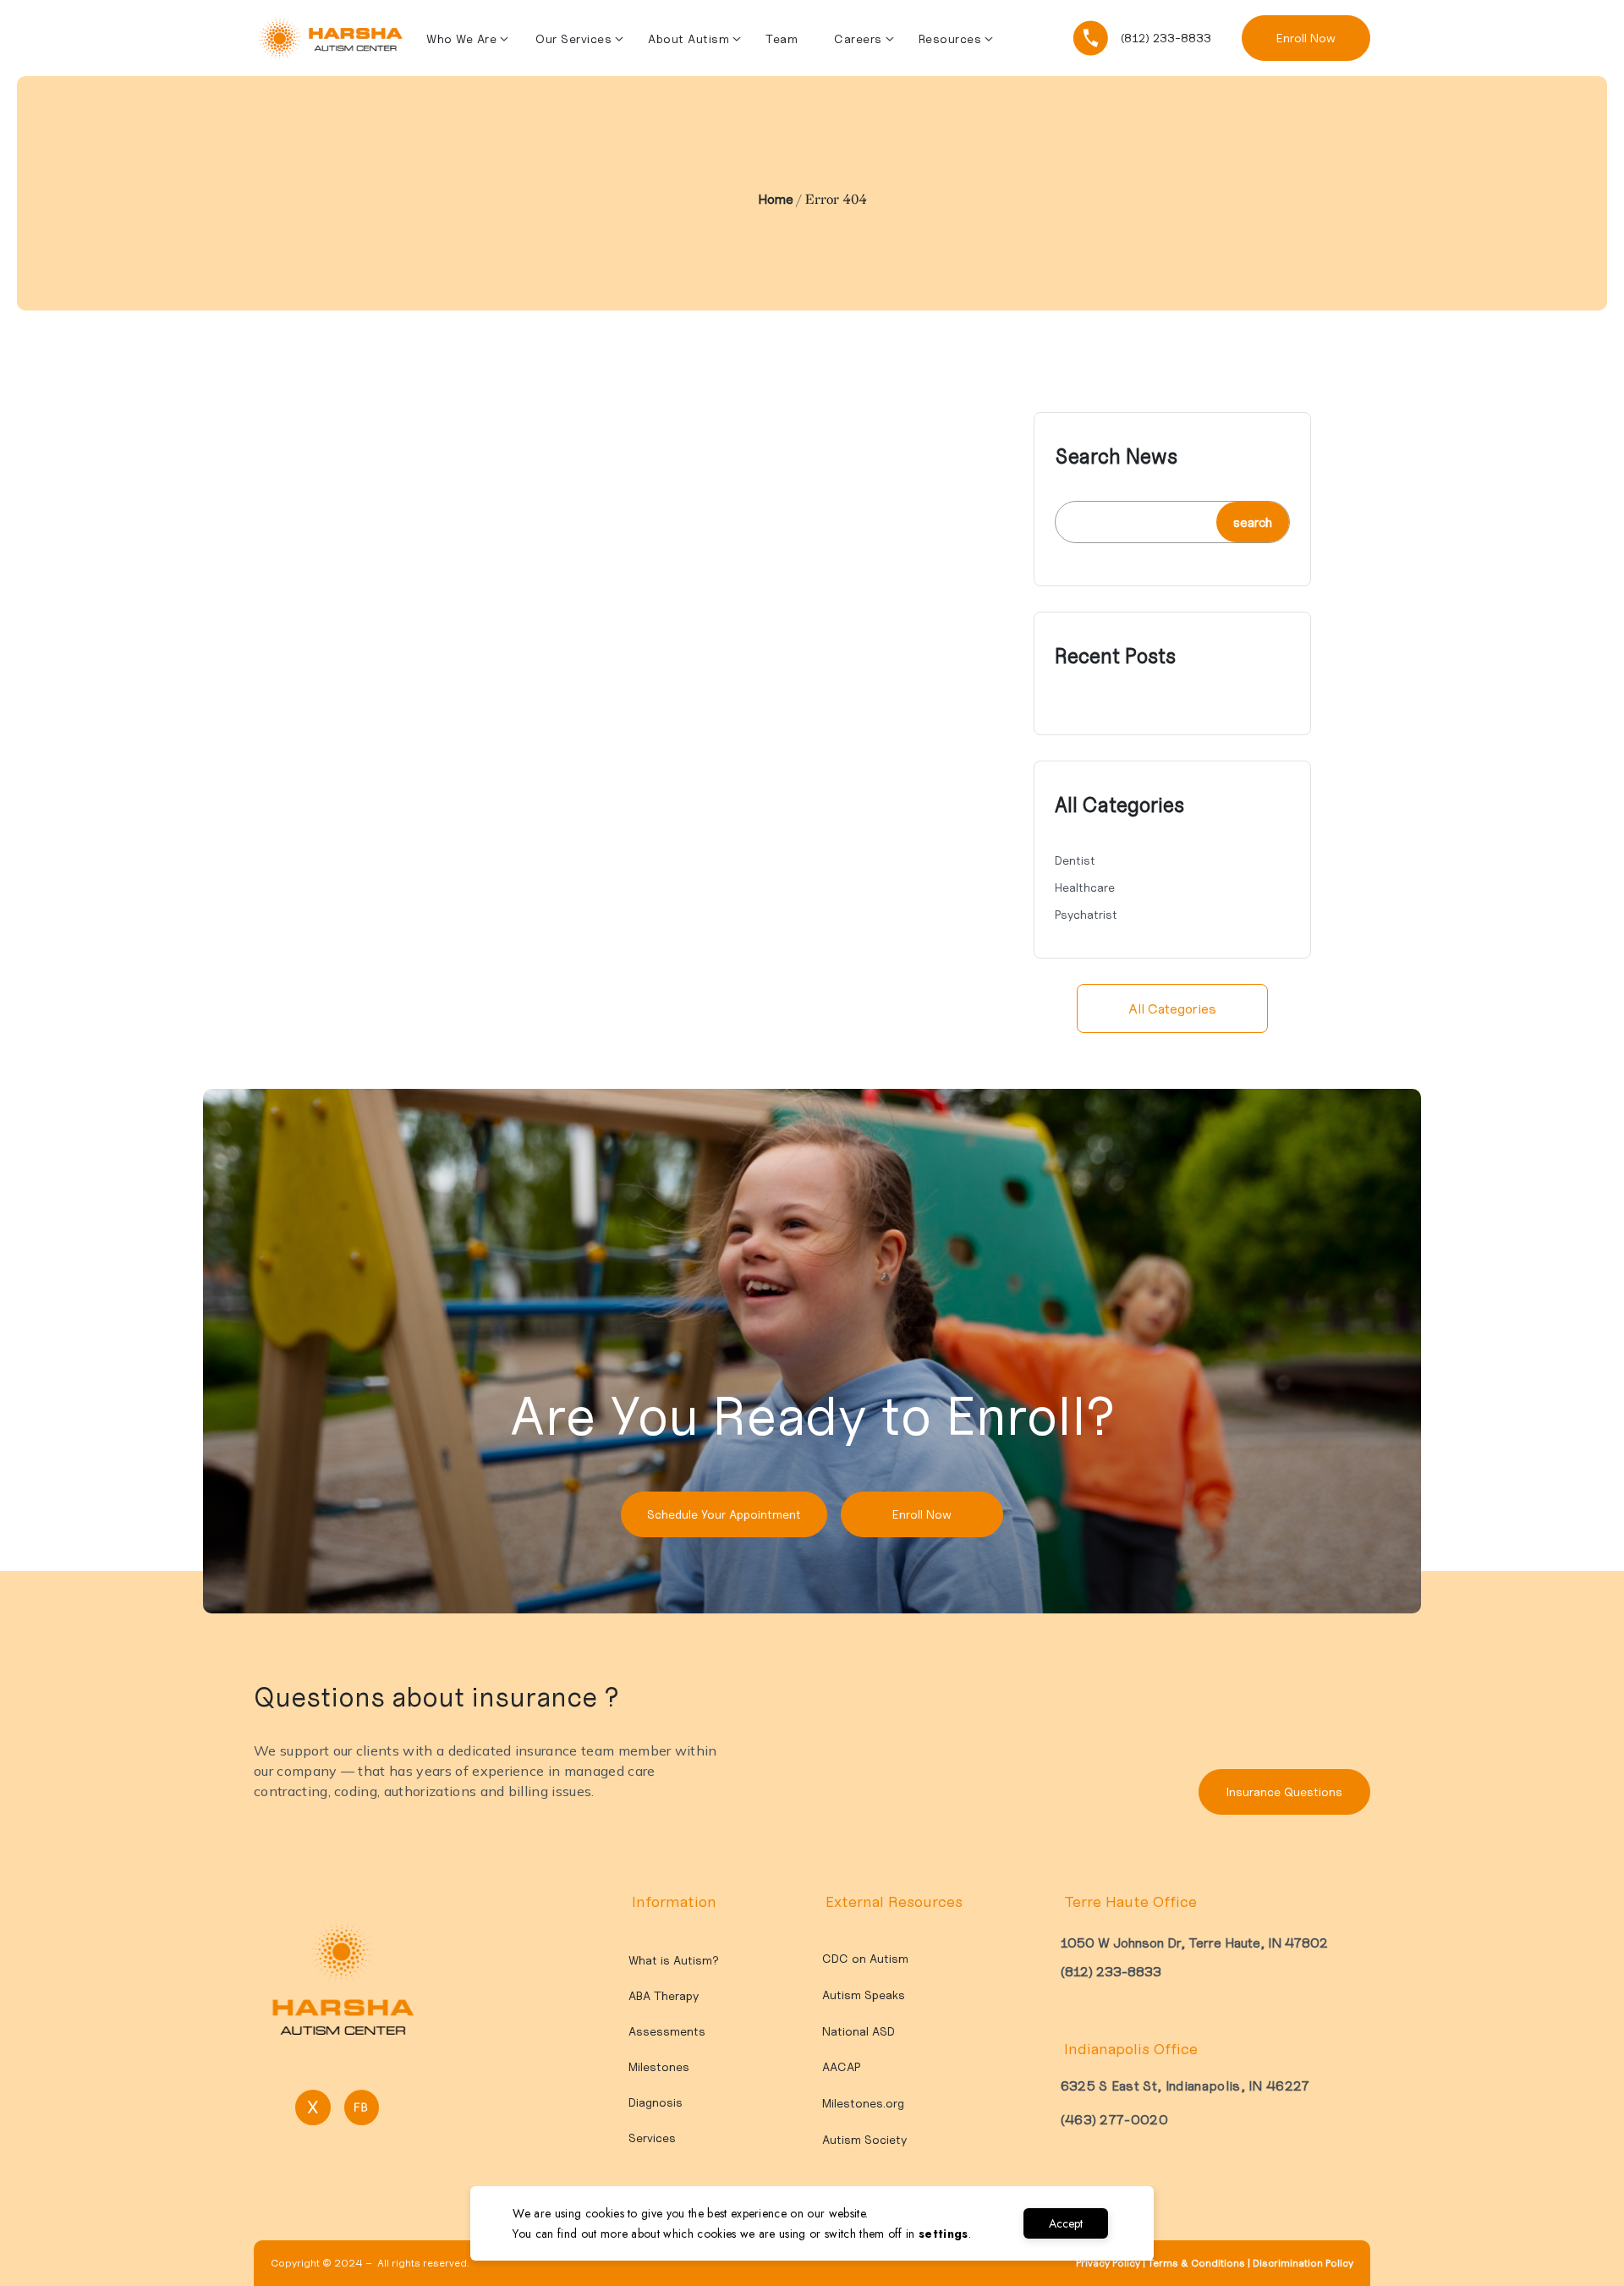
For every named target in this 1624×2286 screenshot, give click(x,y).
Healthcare (1085, 887)
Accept (1066, 2223)
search (1253, 522)
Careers (858, 39)
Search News (1116, 457)
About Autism (689, 39)
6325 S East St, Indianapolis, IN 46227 (1185, 2085)
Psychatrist (1086, 915)
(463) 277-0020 (1114, 2119)
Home (776, 199)
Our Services (573, 39)
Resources (950, 39)
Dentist (1075, 860)
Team (782, 39)
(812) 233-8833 (1111, 1971)
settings (944, 2234)
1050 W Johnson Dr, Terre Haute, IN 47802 (1194, 1943)
